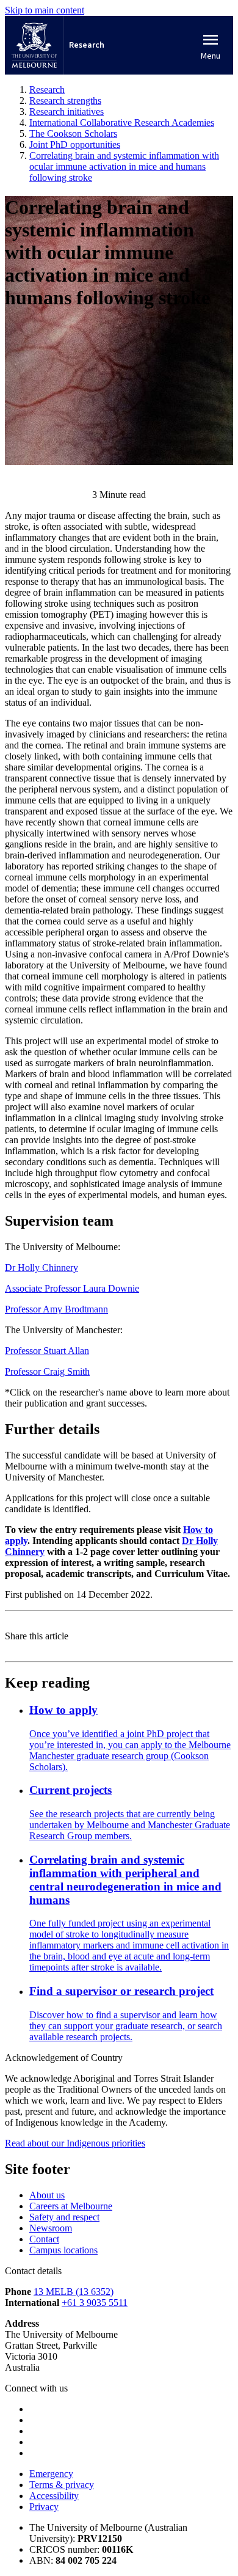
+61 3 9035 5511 (95, 2303)
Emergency (51, 2474)
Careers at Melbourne (71, 2206)
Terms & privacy (62, 2485)
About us (47, 2195)
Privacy (44, 2507)
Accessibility (54, 2496)
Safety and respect (64, 2217)
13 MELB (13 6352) (74, 2292)
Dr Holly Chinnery (41, 1268)
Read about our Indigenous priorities (75, 2143)
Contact (44, 2239)
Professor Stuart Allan (47, 1351)
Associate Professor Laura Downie (72, 1288)
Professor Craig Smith (47, 1371)
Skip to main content (45, 10)
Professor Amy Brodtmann (56, 1309)
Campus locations (63, 2250)
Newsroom (51, 2228)
